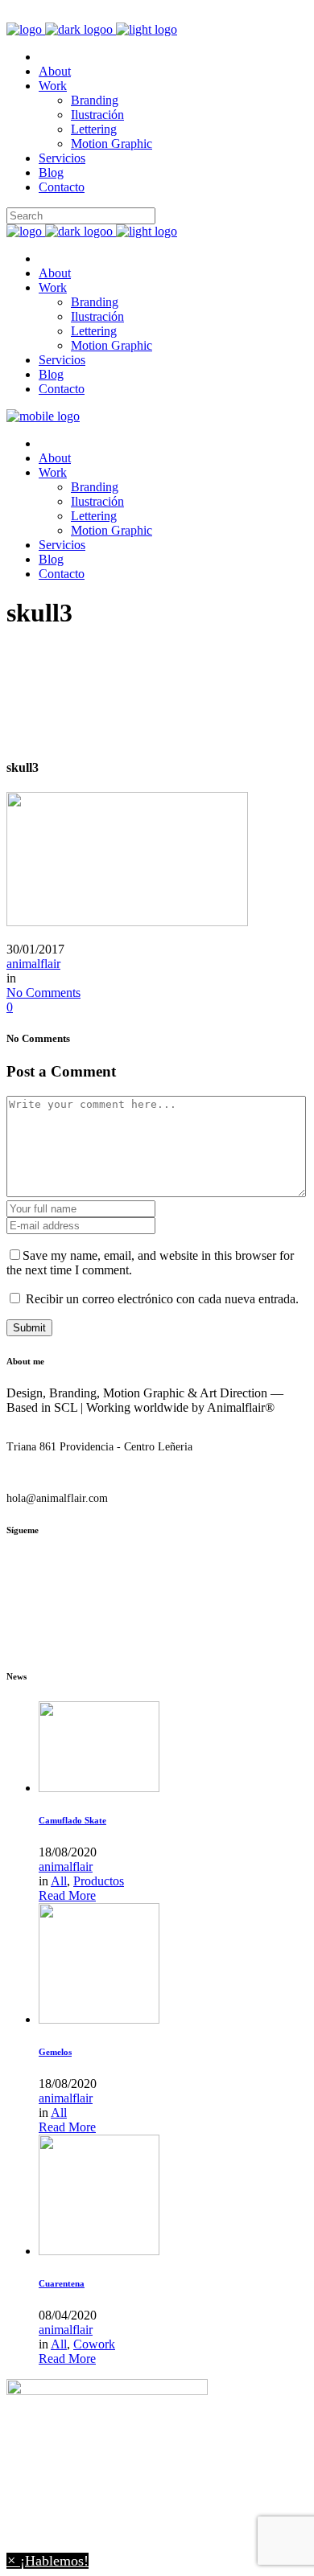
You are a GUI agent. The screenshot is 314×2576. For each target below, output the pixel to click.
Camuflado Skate (72, 1820)
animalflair (33, 964)
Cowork (94, 2344)
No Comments (43, 993)
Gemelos (55, 2052)
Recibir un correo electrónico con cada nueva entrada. (162, 1299)
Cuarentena (62, 2283)
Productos (99, 1881)
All (59, 1881)
